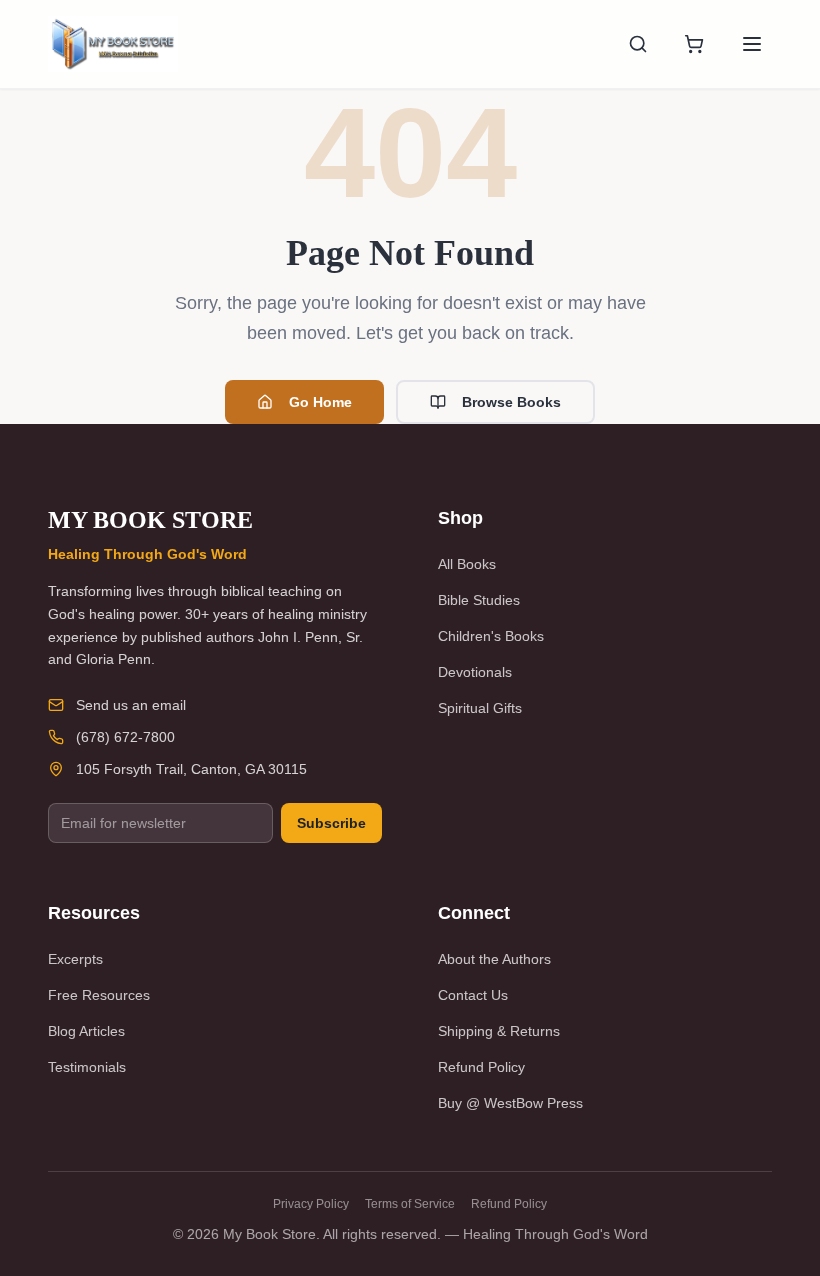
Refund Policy (481, 1067)
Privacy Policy (311, 1204)
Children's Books (491, 636)
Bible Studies (479, 600)
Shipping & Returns (499, 1031)
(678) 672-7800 (125, 737)
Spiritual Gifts (480, 708)
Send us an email (131, 705)
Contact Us (473, 995)
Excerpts (75, 959)
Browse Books (511, 402)
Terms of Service (410, 1204)
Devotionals (475, 672)
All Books (467, 564)
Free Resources (99, 995)
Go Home (320, 402)
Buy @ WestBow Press (510, 1103)
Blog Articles (86, 1031)
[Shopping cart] (694, 44)
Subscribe (331, 823)
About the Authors (494, 959)
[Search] (638, 44)
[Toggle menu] (752, 44)
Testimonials (87, 1067)
